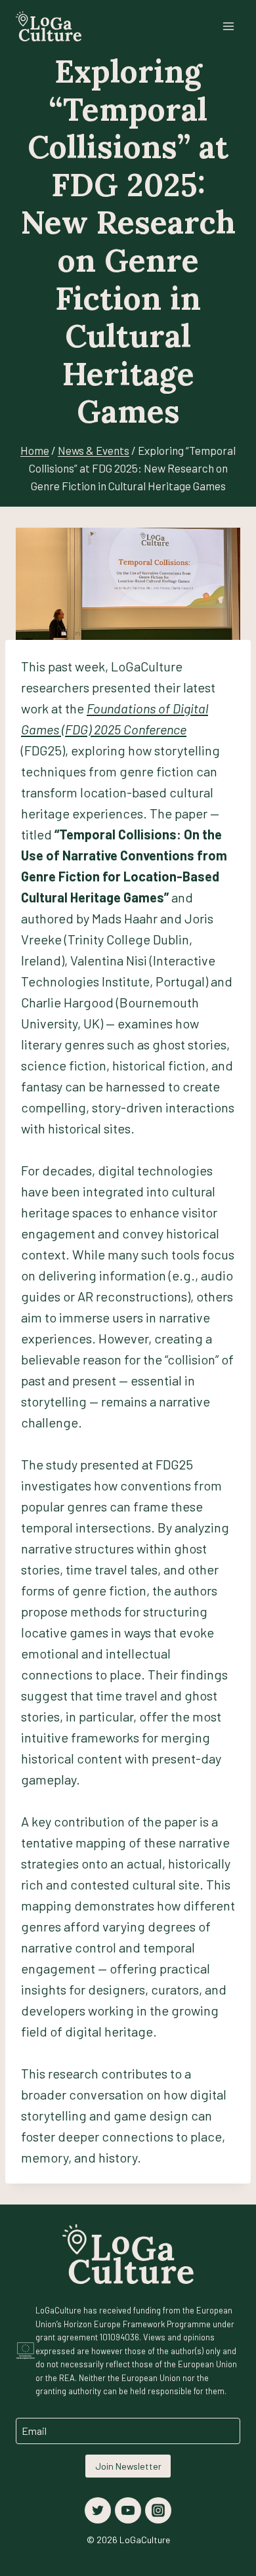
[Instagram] (158, 2510)
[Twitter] (98, 2510)
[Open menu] (228, 26)
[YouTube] (128, 2510)
